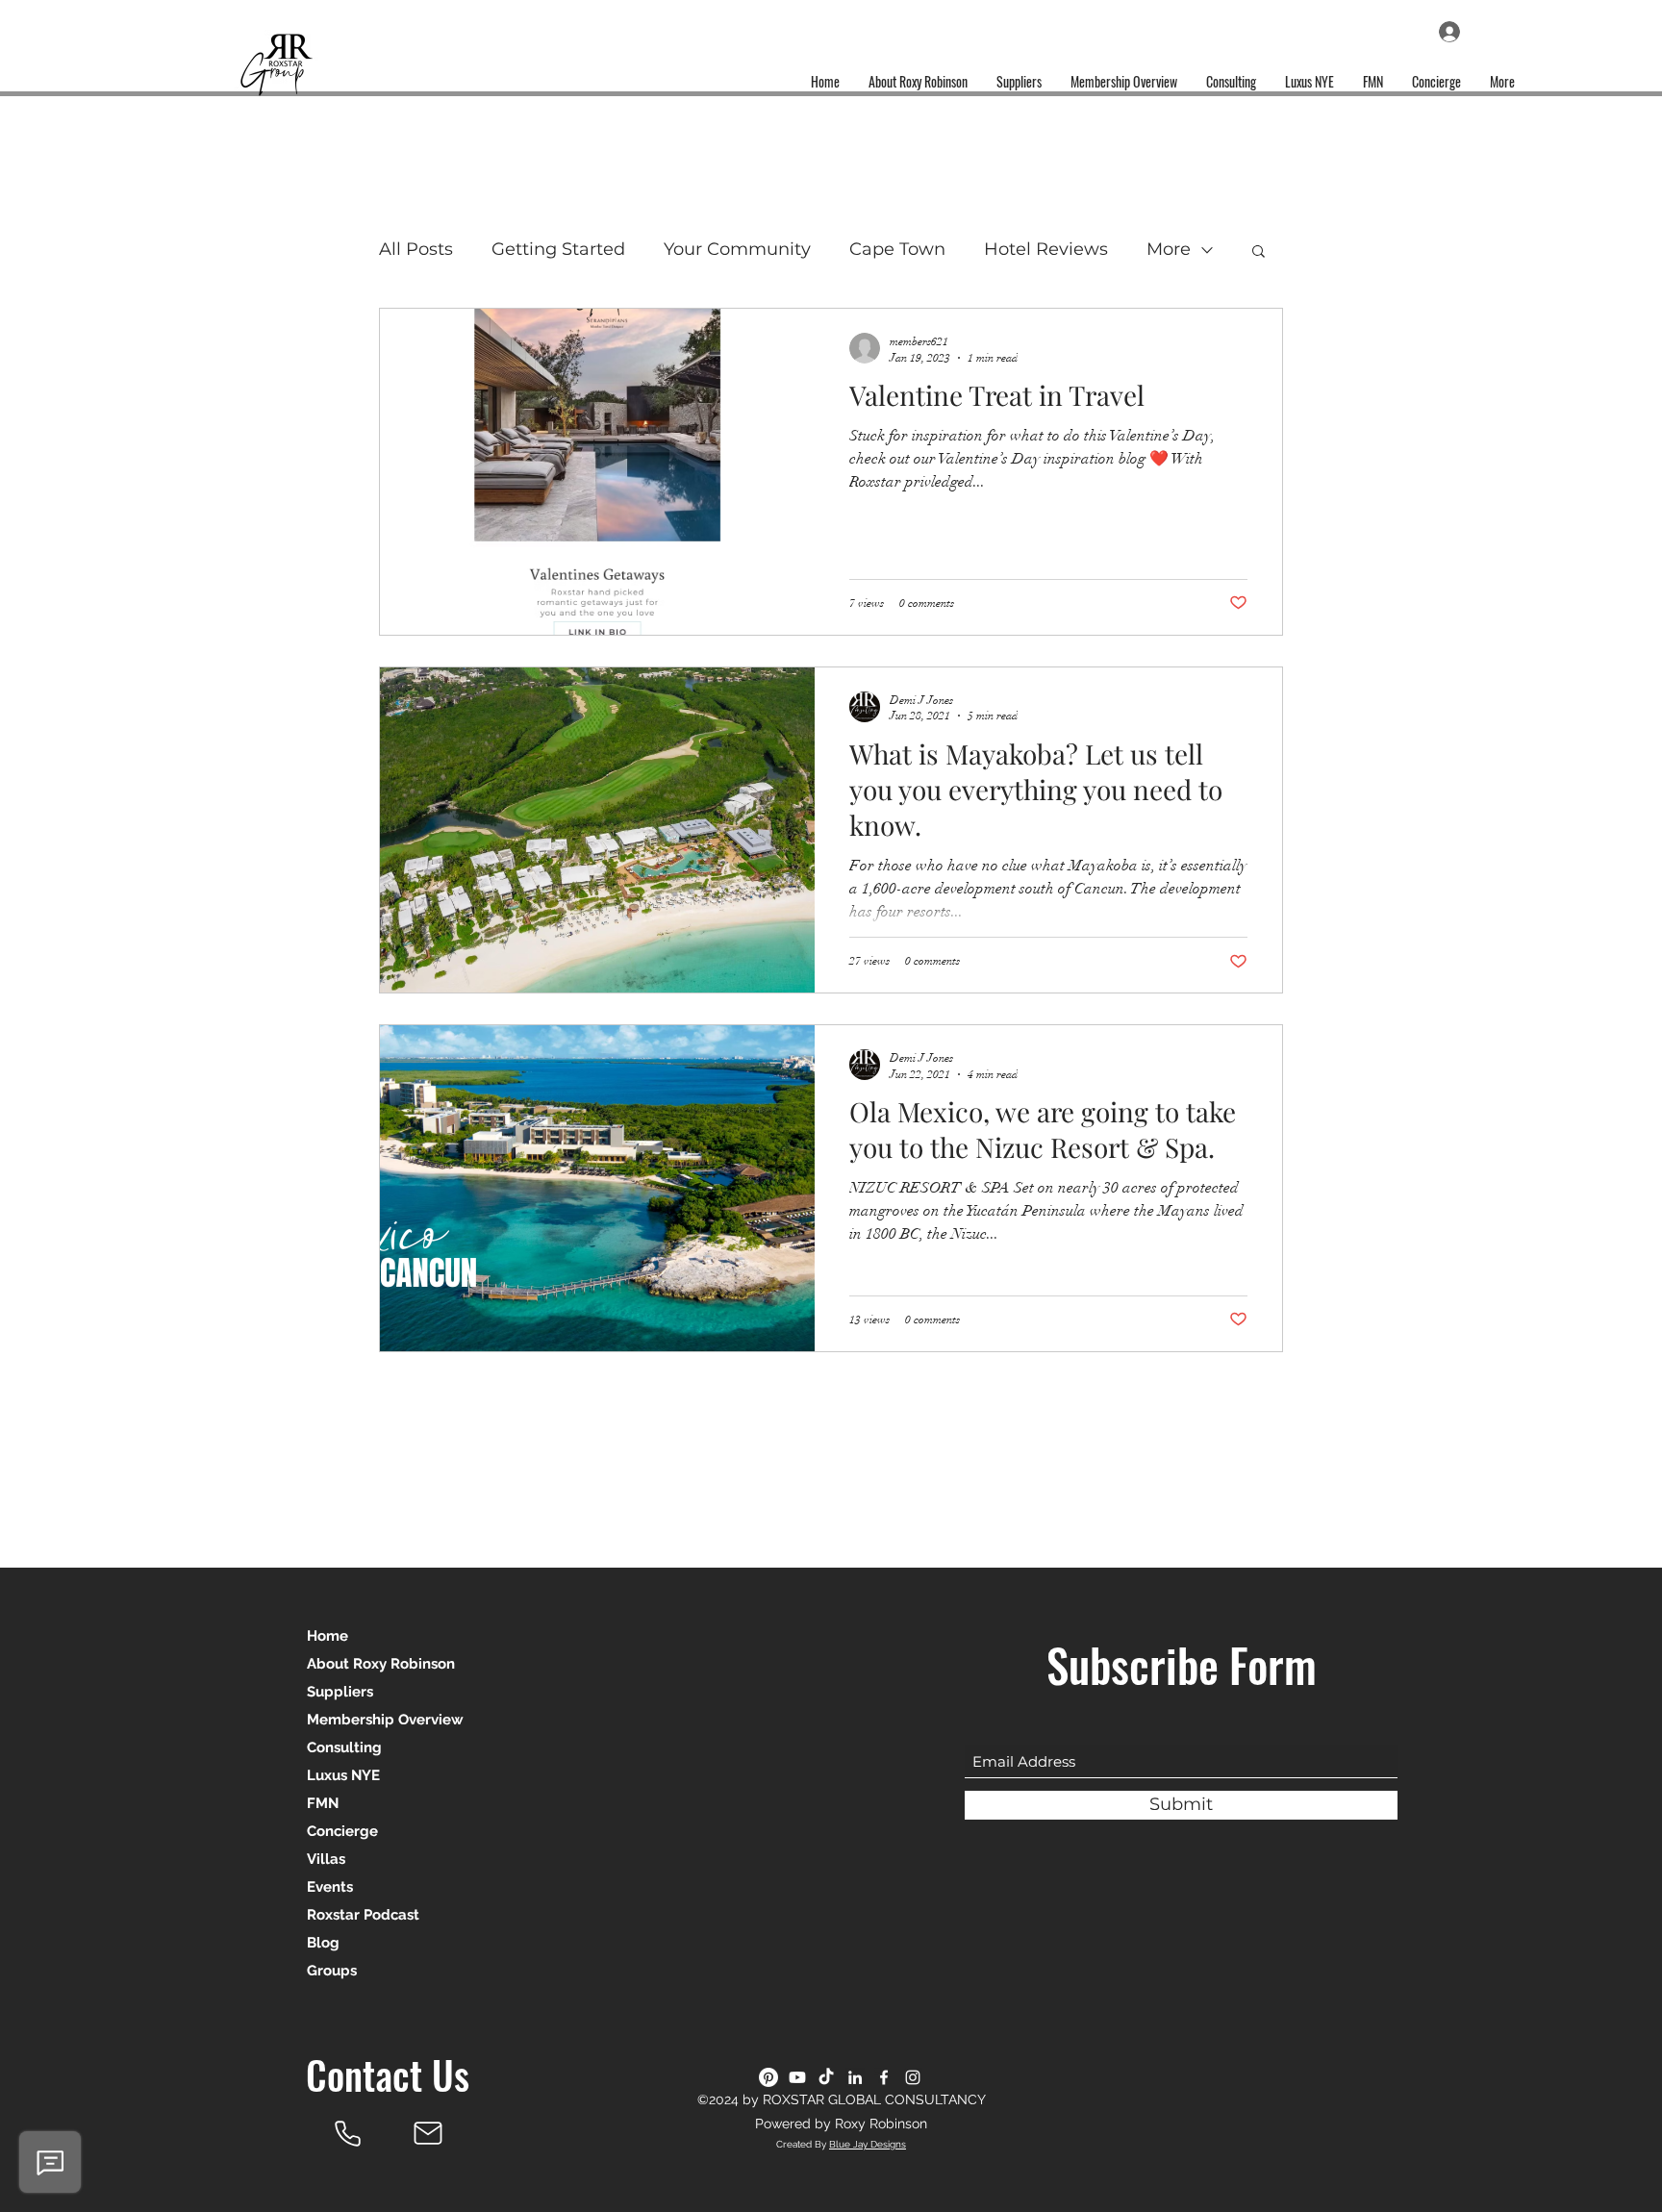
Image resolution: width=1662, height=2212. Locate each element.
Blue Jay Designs (868, 2144)
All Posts (416, 249)
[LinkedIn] (855, 2077)
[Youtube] (797, 2077)
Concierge (342, 1831)
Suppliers (340, 1692)
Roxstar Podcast (363, 1915)
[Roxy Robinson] (347, 2133)
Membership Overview (385, 1720)
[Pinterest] (768, 2077)
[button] (1259, 252)
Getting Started (558, 249)
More (1169, 249)
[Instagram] (913, 2077)
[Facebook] (884, 2077)
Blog (323, 1943)
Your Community (737, 249)
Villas (326, 1859)
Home (327, 1636)
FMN (323, 1803)
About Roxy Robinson (381, 1664)
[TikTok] (826, 2077)
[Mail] (428, 2133)
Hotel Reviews (1046, 249)
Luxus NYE (343, 1775)
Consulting (344, 1747)
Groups (332, 1971)
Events (330, 1887)
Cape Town (897, 249)
